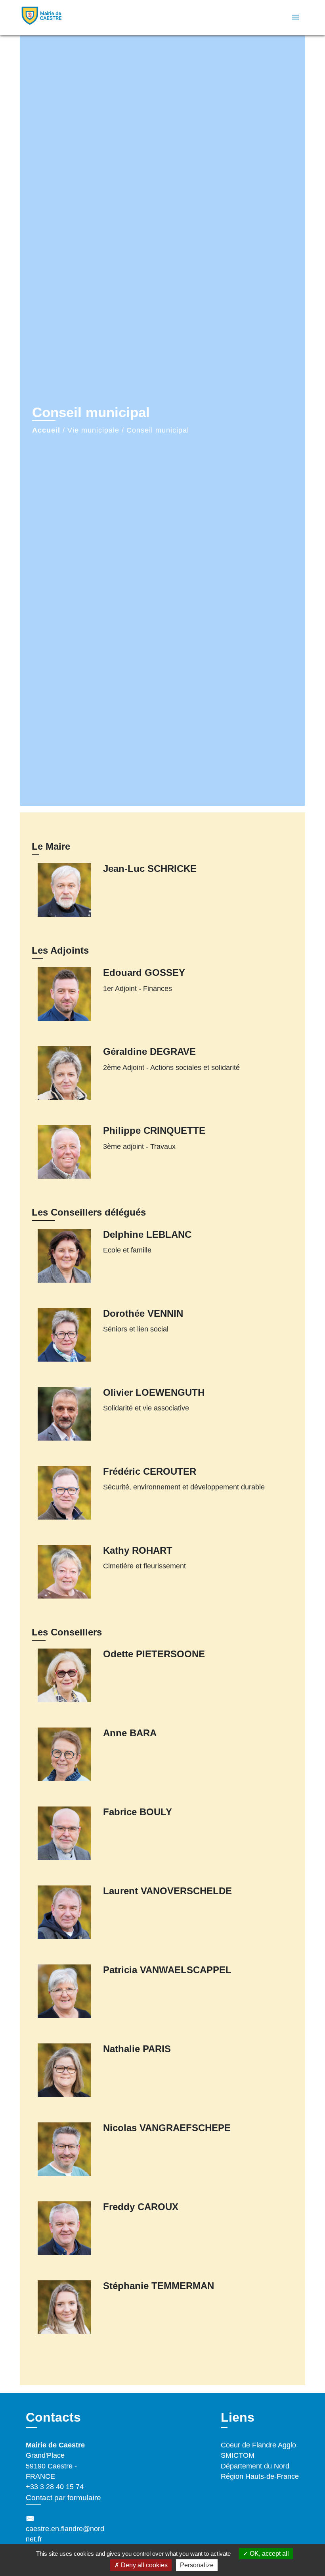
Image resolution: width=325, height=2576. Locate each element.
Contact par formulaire (63, 2498)
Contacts (53, 2417)
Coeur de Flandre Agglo (258, 2445)
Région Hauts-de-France (260, 2476)
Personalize (197, 2565)
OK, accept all (269, 2554)
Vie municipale (93, 430)
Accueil (46, 430)
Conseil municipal (158, 430)
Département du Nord (255, 2466)
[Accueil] (69, 18)
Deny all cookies (143, 2565)
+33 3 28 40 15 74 (55, 2487)
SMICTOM (238, 2455)
